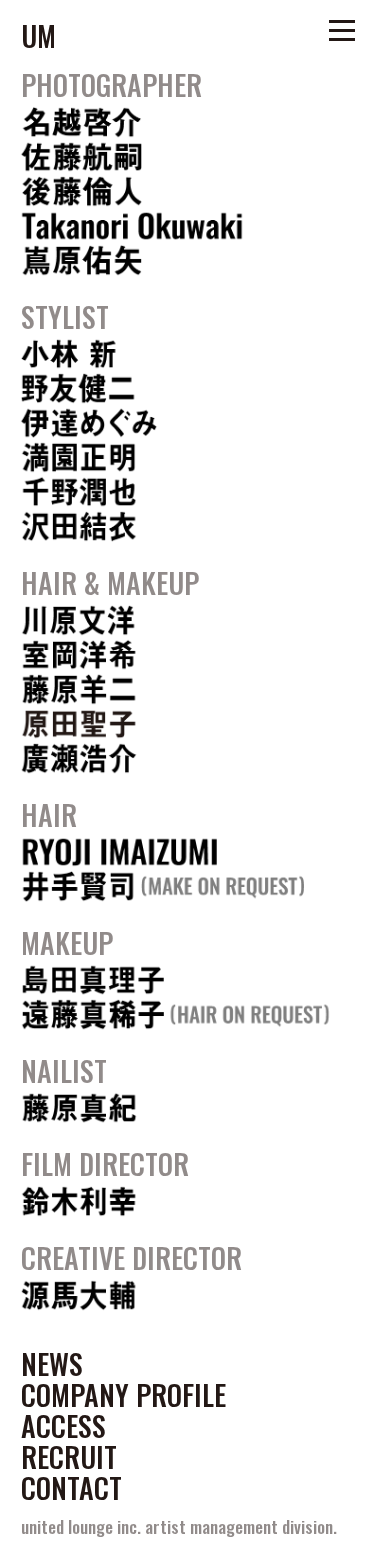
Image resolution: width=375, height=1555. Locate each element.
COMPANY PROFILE (123, 1395)
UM (38, 35)
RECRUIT (69, 1457)
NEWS (52, 1364)
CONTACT (71, 1488)
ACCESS (63, 1426)
